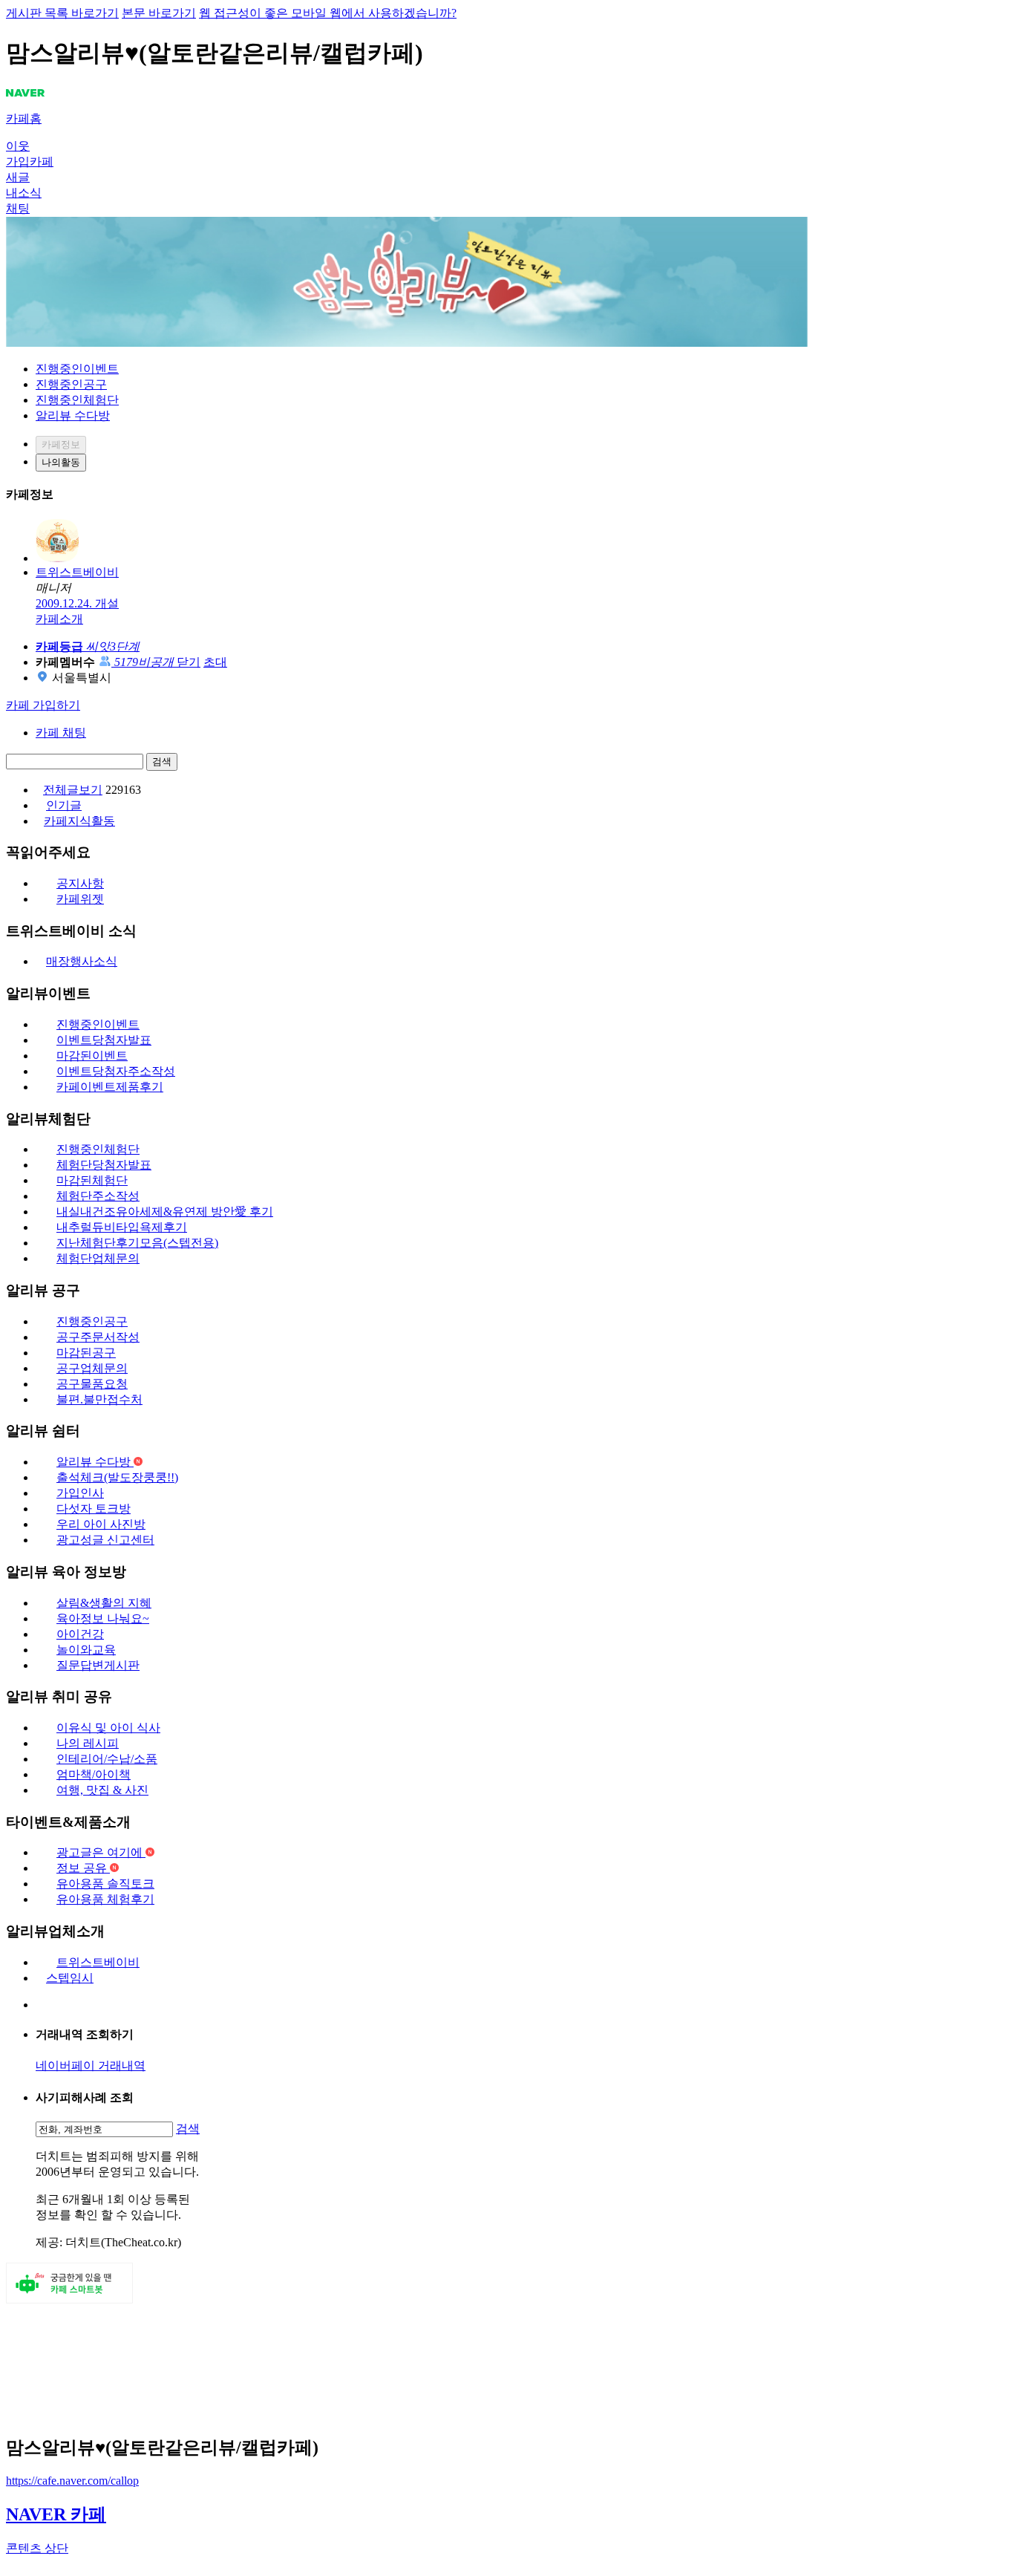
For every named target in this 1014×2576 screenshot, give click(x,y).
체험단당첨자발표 (104, 1165)
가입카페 (30, 162)
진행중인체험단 (77, 400)
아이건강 (80, 1634)
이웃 (18, 146)
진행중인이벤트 (77, 369)
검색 (162, 762)
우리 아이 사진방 (101, 1524)
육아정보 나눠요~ (103, 1618)
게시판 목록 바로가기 (62, 13)
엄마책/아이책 (94, 1774)
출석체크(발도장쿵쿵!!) (117, 1477)
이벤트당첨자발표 (104, 1040)
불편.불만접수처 (99, 1399)
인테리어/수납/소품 (107, 1759)
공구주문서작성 (98, 1337)
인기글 (64, 805)
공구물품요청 (92, 1384)
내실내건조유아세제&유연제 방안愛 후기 (165, 1212)
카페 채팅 (61, 733)
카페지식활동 (79, 821)
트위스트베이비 (98, 1962)
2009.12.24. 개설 (77, 603)
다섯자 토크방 (94, 1509)
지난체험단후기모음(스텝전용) (137, 1243)
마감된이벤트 (92, 1056)
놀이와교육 (86, 1650)
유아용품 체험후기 (105, 1899)
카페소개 (59, 619)
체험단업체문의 (98, 1258)
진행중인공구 (71, 384)
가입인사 (80, 1493)
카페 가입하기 (43, 705)
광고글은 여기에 (101, 1852)
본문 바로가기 (159, 13)
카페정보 (61, 444)
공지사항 (80, 883)
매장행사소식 (82, 961)
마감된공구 (86, 1353)
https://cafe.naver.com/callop (72, 2481)
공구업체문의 (92, 1368)
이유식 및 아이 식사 (108, 1728)
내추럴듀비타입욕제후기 (122, 1227)
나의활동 (61, 462)
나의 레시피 (88, 1743)
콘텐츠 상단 (37, 2548)
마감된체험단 (92, 1180)
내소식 (24, 193)
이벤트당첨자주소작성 (116, 1071)
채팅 (18, 208)
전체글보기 (73, 790)
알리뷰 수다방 (73, 415)
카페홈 (24, 118)
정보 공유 (83, 1868)
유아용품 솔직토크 (105, 1884)
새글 (18, 177)
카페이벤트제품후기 (110, 1087)
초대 (215, 662)
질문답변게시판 (98, 1665)
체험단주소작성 (98, 1196)
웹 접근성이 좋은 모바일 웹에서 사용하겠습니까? (328, 13)
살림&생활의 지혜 (104, 1603)
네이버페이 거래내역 (91, 2065)
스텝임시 (70, 1978)
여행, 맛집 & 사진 (102, 1790)
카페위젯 (80, 899)
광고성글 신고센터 (105, 1540)
